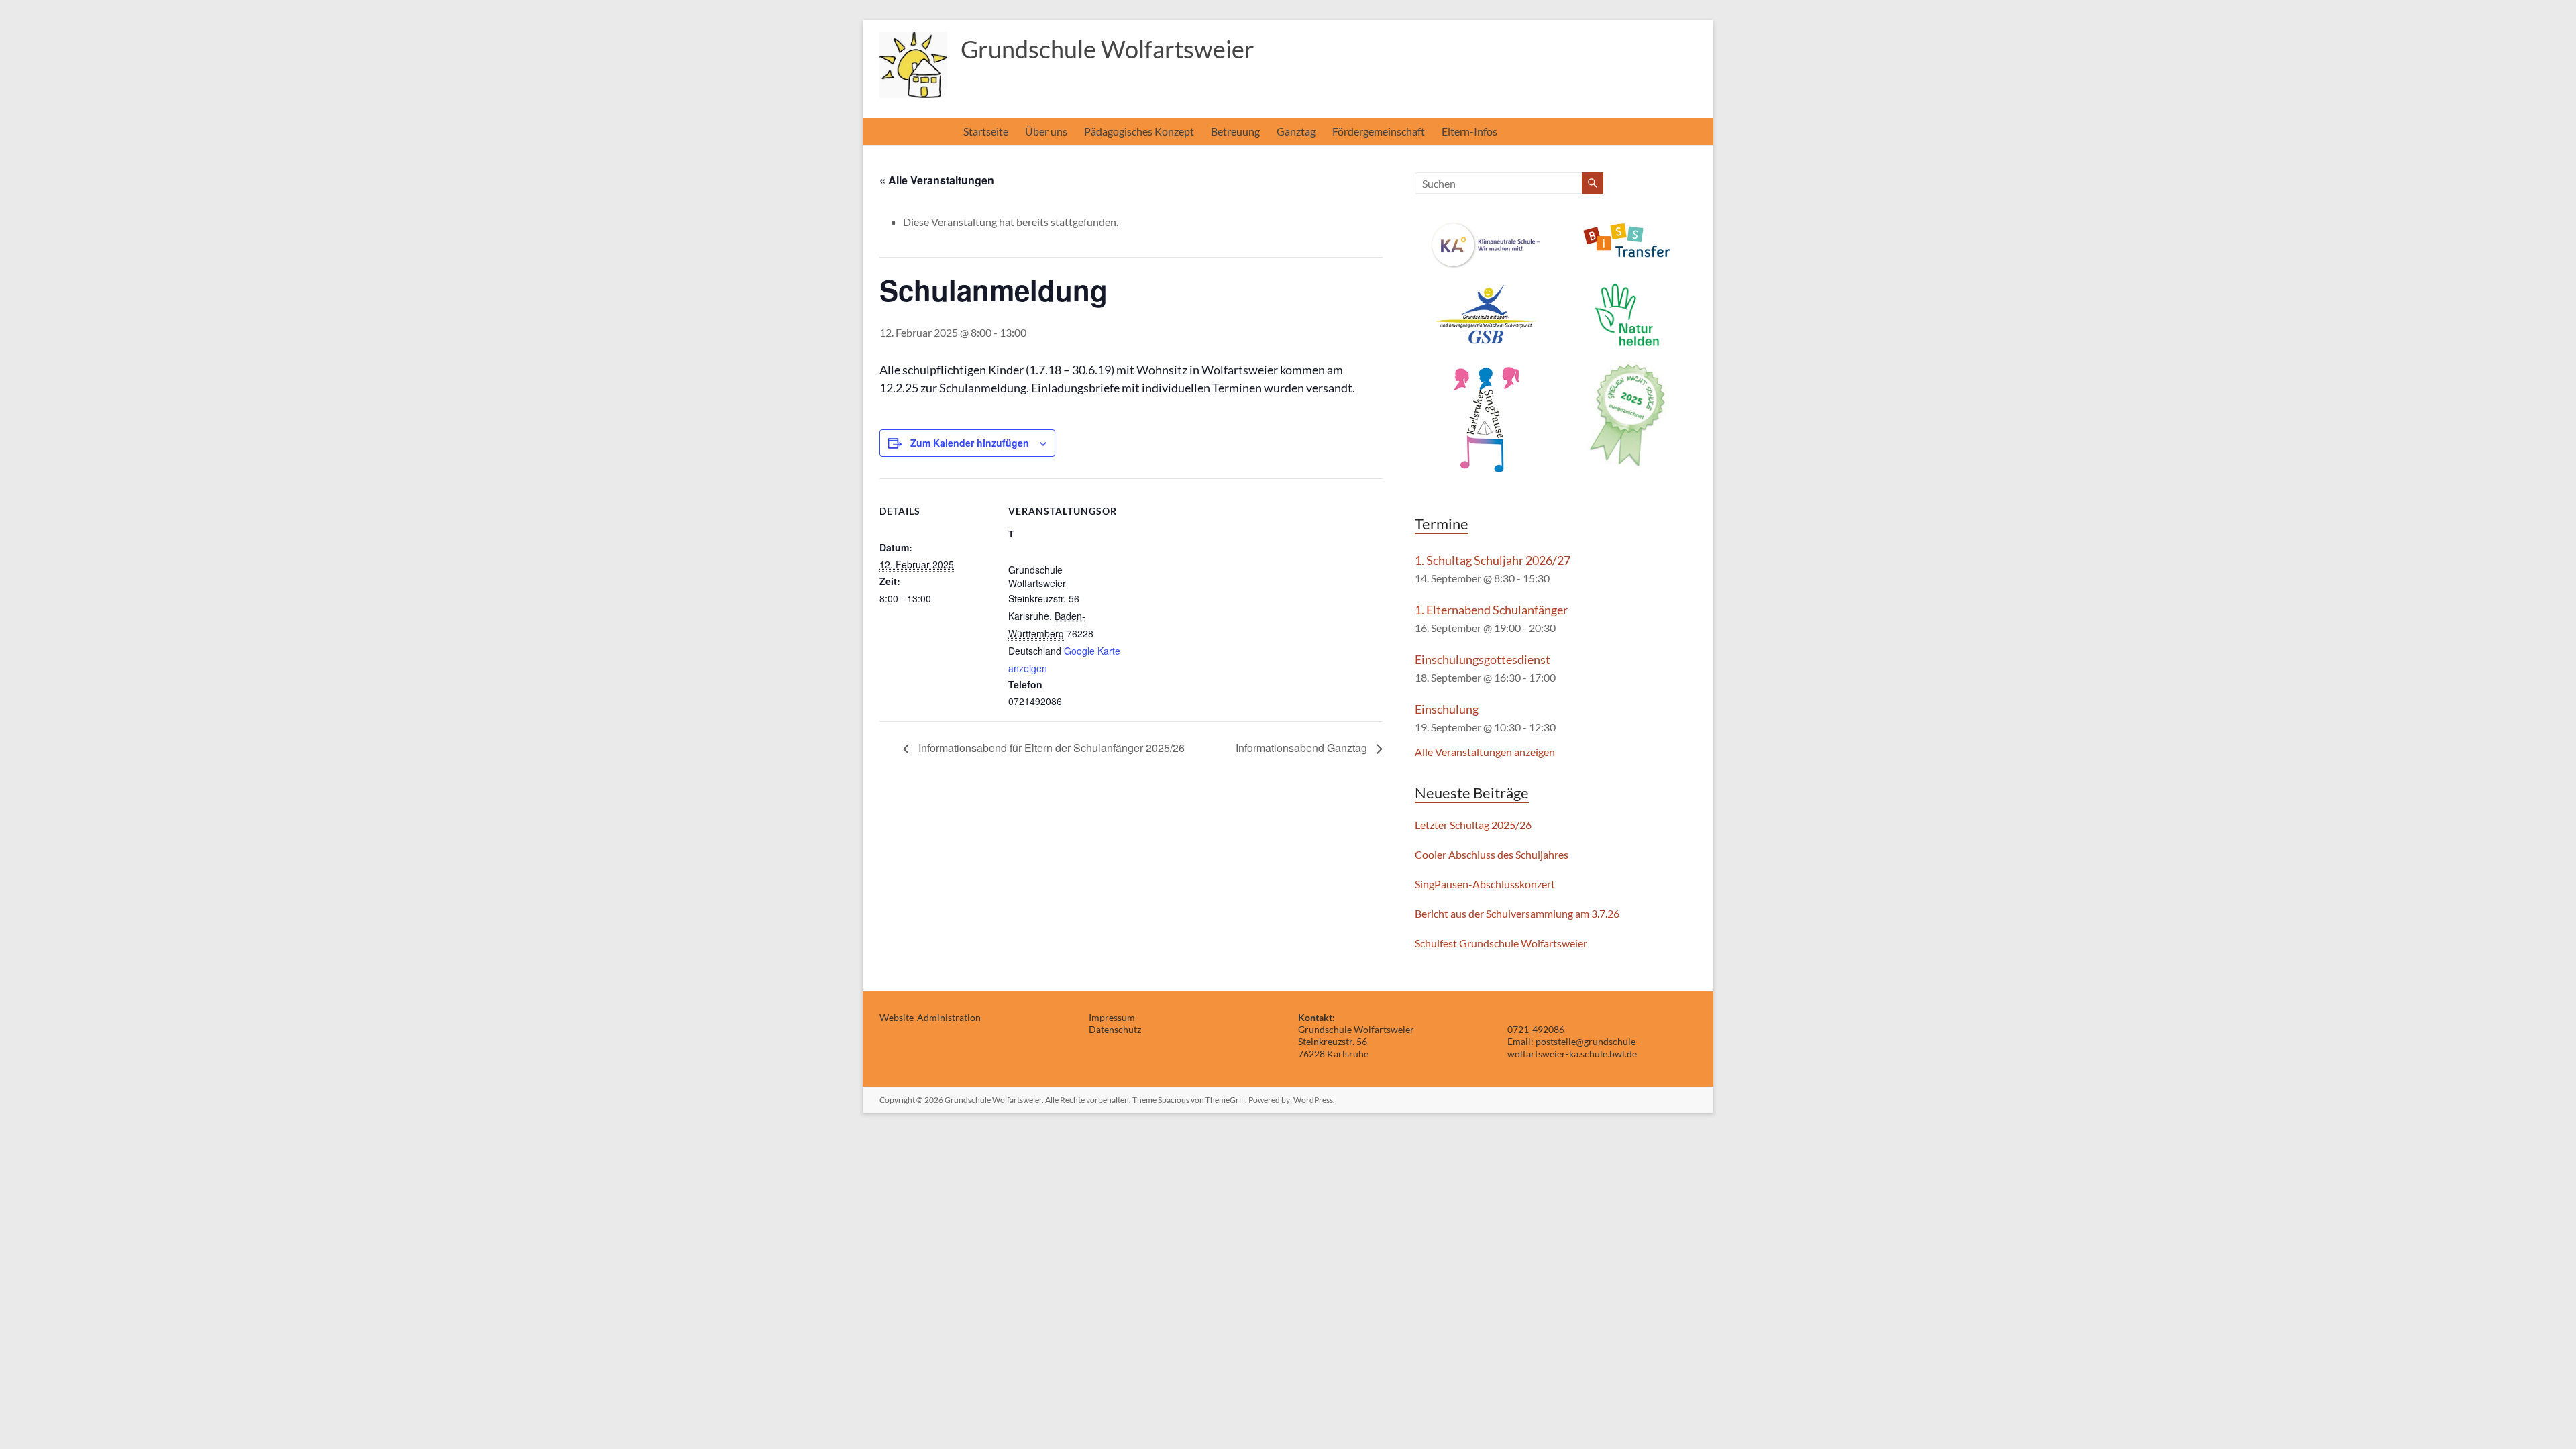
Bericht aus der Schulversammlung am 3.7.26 (1517, 913)
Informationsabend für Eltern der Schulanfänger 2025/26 (1050, 748)
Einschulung (1447, 709)
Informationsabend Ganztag (1303, 748)
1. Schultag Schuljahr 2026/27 (1493, 560)
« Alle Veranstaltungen (937, 180)
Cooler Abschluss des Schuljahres (1492, 854)
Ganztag (1296, 131)
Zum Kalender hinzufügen (970, 443)
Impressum (1112, 1017)
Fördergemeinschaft (1379, 131)
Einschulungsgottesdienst (1483, 659)
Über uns (1046, 131)
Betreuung (1235, 131)
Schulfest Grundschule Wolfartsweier (1501, 943)
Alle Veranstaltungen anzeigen (1485, 752)
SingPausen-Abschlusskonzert (1485, 884)
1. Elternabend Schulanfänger (1491, 610)
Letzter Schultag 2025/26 (1473, 825)
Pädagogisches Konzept (1139, 131)
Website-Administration (930, 1017)
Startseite (986, 131)
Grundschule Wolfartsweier (1108, 49)
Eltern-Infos (1469, 131)
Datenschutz (1115, 1029)
